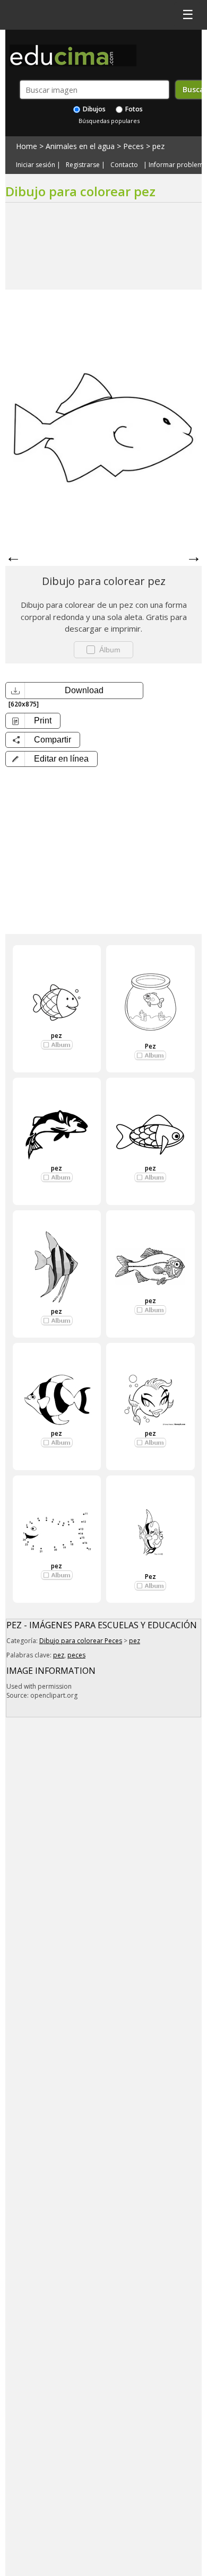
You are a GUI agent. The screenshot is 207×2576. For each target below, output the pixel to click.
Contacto (124, 165)
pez (158, 146)
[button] (51, 759)
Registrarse (83, 165)
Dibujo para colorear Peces (81, 1641)
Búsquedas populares (109, 121)
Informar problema (178, 165)
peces (76, 1655)
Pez (150, 1046)
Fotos (133, 109)
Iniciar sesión (36, 165)
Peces (133, 146)
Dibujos (93, 109)
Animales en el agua (80, 146)
